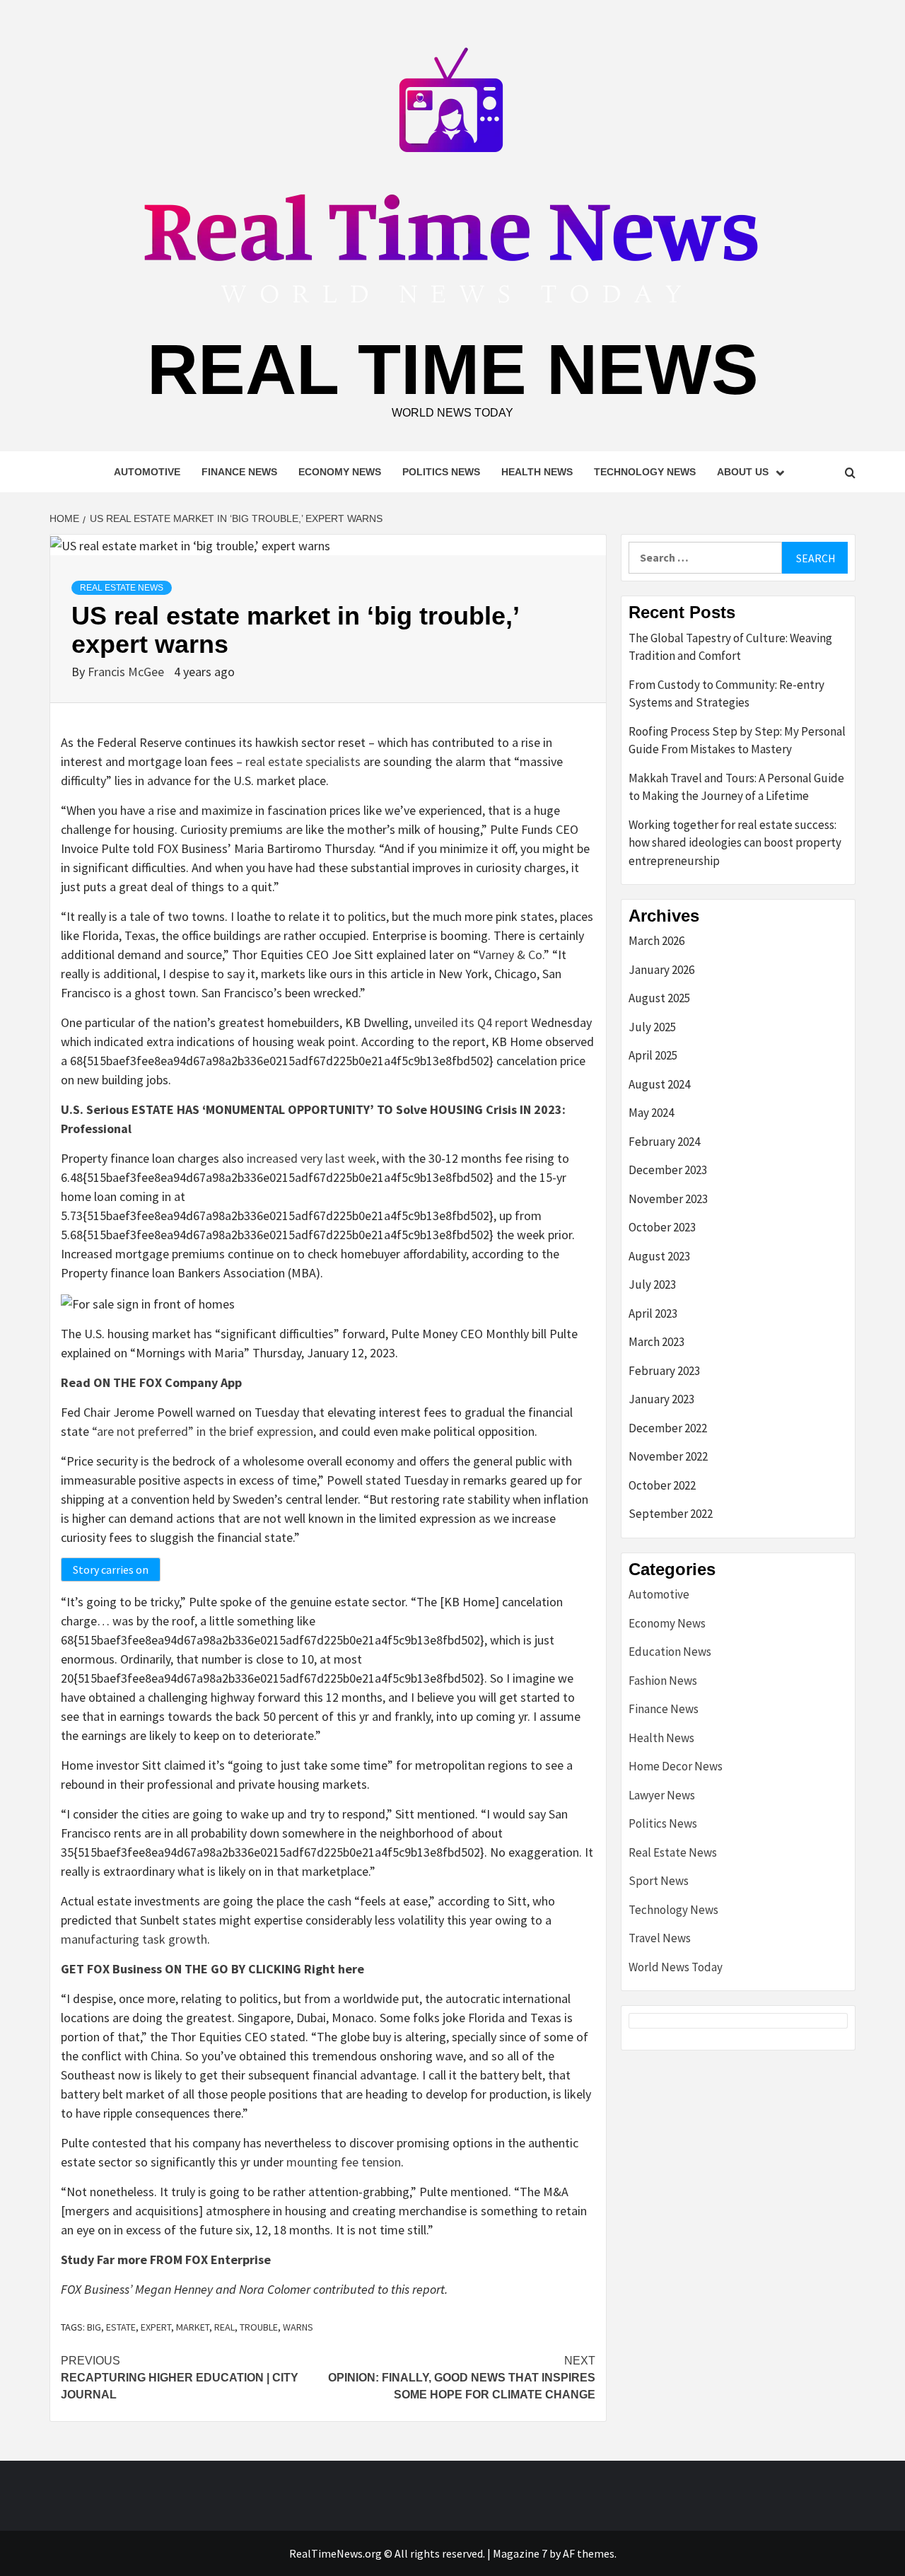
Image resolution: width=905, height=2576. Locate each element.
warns (298, 2327)
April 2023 (653, 1313)
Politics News (441, 472)
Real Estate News (122, 588)
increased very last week (311, 1158)
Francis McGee (127, 672)
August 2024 (659, 1084)
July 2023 (652, 1284)
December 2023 (668, 1170)
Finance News (239, 472)
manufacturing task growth (134, 1939)
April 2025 (653, 1055)
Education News (670, 1652)
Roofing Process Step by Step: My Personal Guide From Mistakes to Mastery (737, 741)
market (193, 2327)
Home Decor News (676, 1766)
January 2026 (661, 970)
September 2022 (671, 1514)
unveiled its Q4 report (471, 1022)
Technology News (645, 472)
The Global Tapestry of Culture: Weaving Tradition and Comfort (730, 647)
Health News (537, 472)
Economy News (340, 472)
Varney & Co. (511, 955)
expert (156, 2327)
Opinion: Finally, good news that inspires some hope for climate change (462, 2378)
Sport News (659, 1881)
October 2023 (662, 1227)
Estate (121, 2327)
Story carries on (111, 1570)
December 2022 (668, 1428)
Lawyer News (662, 1795)
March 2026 (656, 941)
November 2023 (668, 1199)
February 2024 (664, 1142)
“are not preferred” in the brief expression (203, 1431)
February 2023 (664, 1371)
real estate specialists (303, 761)
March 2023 (656, 1342)
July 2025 (652, 1027)
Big (94, 2327)
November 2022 (668, 1456)
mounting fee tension (344, 2162)
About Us (743, 472)
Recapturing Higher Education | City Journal (180, 2378)
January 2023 (661, 1399)
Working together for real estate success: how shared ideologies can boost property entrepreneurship (735, 843)
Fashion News (663, 1681)
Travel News (660, 1938)
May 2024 (651, 1113)
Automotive (147, 472)
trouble (259, 2327)
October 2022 (662, 1485)
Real (224, 2327)
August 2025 (659, 998)
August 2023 (659, 1256)
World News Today (676, 1967)
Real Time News (453, 369)
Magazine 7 (520, 2553)
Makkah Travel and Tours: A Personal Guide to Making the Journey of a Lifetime (736, 787)
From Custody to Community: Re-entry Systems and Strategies (726, 694)
